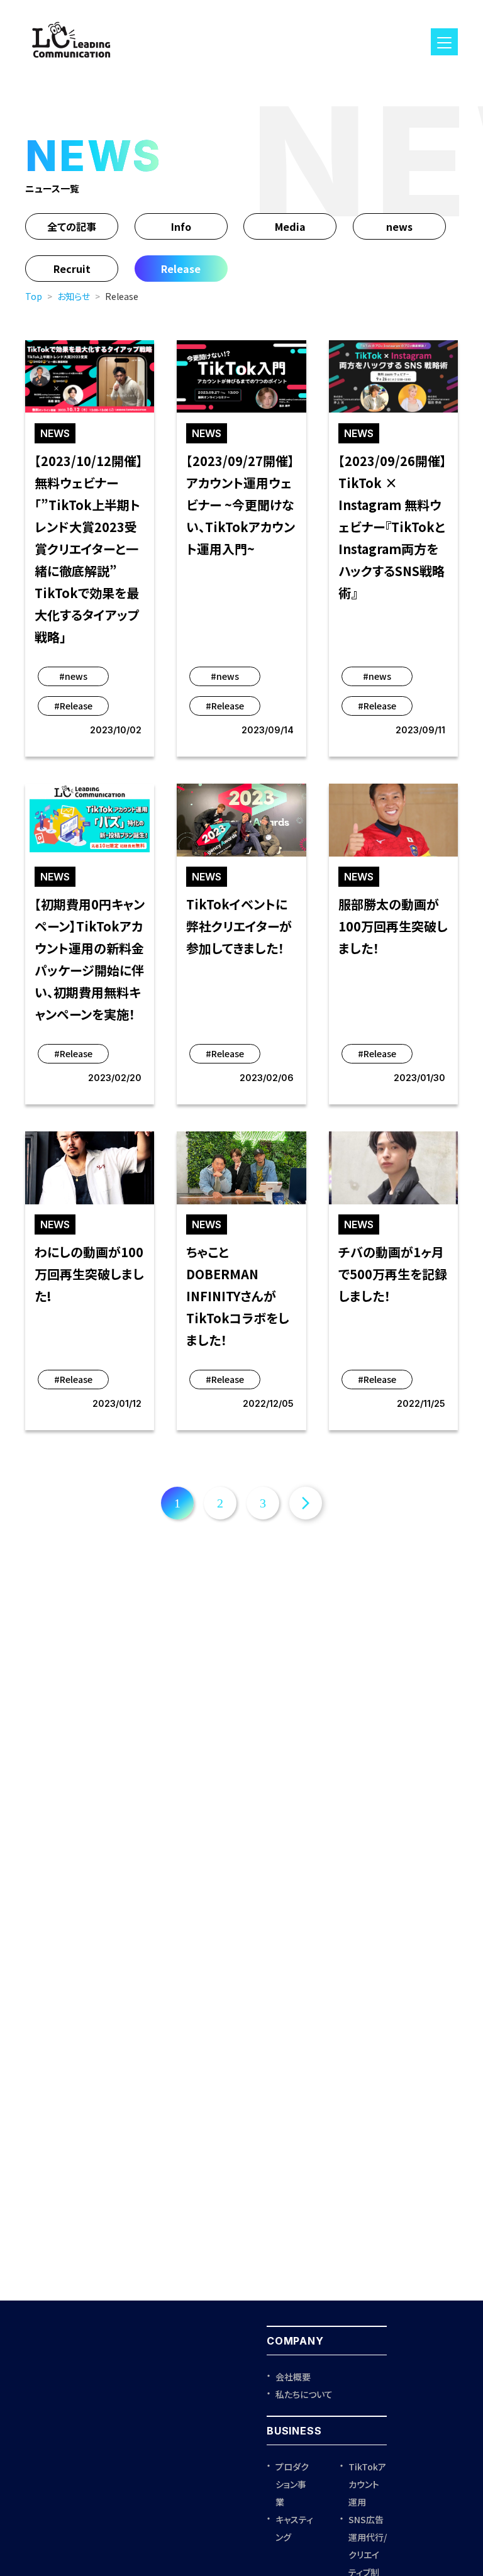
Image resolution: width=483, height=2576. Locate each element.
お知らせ (74, 296)
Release (181, 269)
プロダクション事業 (292, 2484)
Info (181, 226)
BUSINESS (294, 2431)
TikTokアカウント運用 (367, 2484)
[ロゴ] (71, 63)
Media (290, 226)
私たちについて (304, 2394)
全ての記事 (72, 226)
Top (34, 296)
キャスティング (294, 2528)
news (399, 226)
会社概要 (293, 2377)
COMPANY (295, 2341)
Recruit (72, 269)
